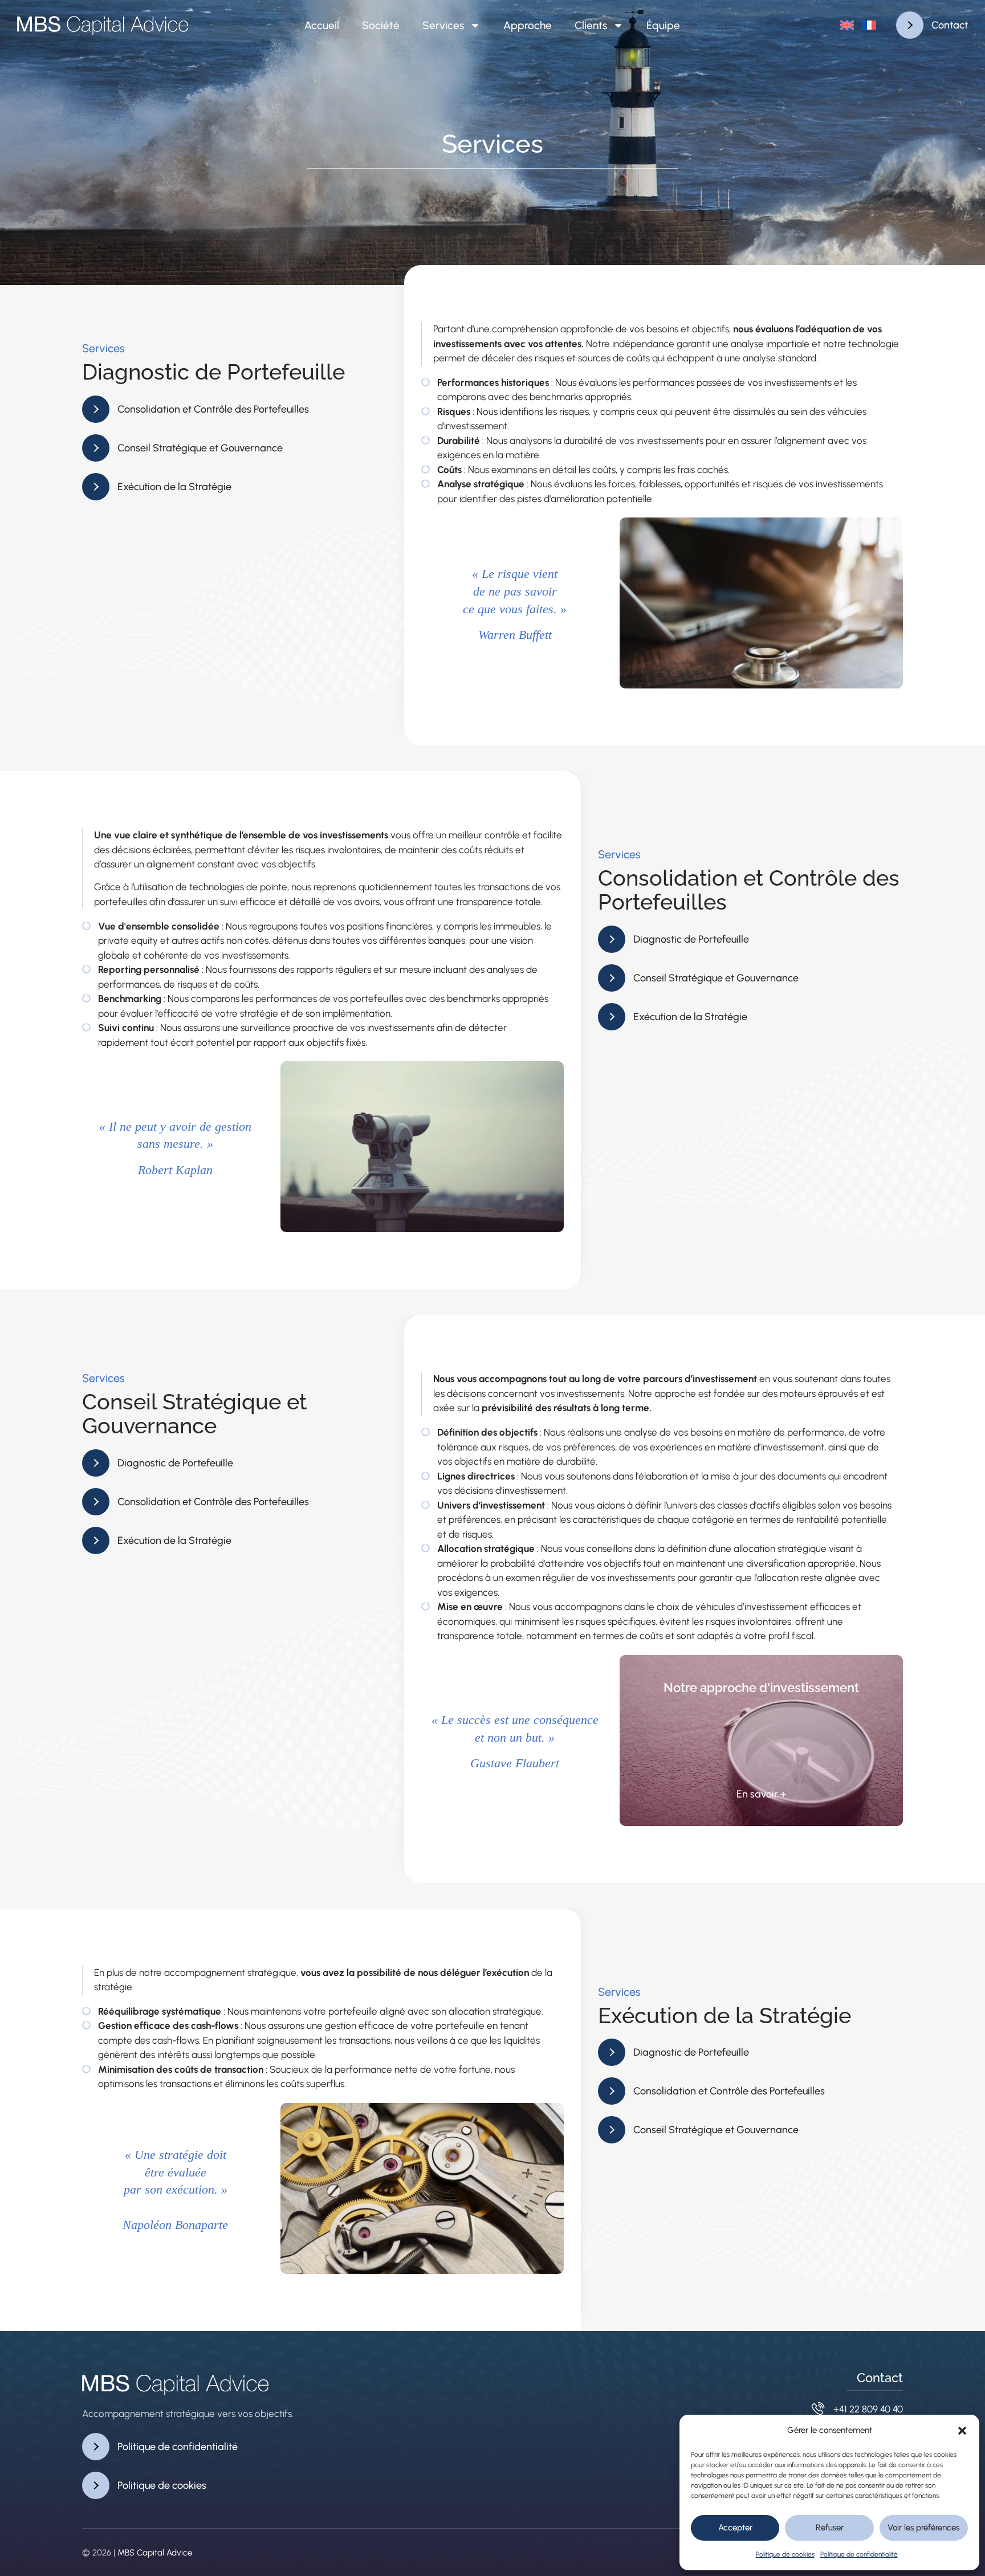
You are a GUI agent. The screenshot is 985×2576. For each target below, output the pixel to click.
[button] (962, 2431)
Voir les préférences (923, 2528)
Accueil (322, 25)
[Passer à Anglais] (847, 25)
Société (381, 25)
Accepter (735, 2528)
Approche (528, 25)
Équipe (663, 25)
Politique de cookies (785, 2554)
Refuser (830, 2528)
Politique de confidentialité (859, 2554)
